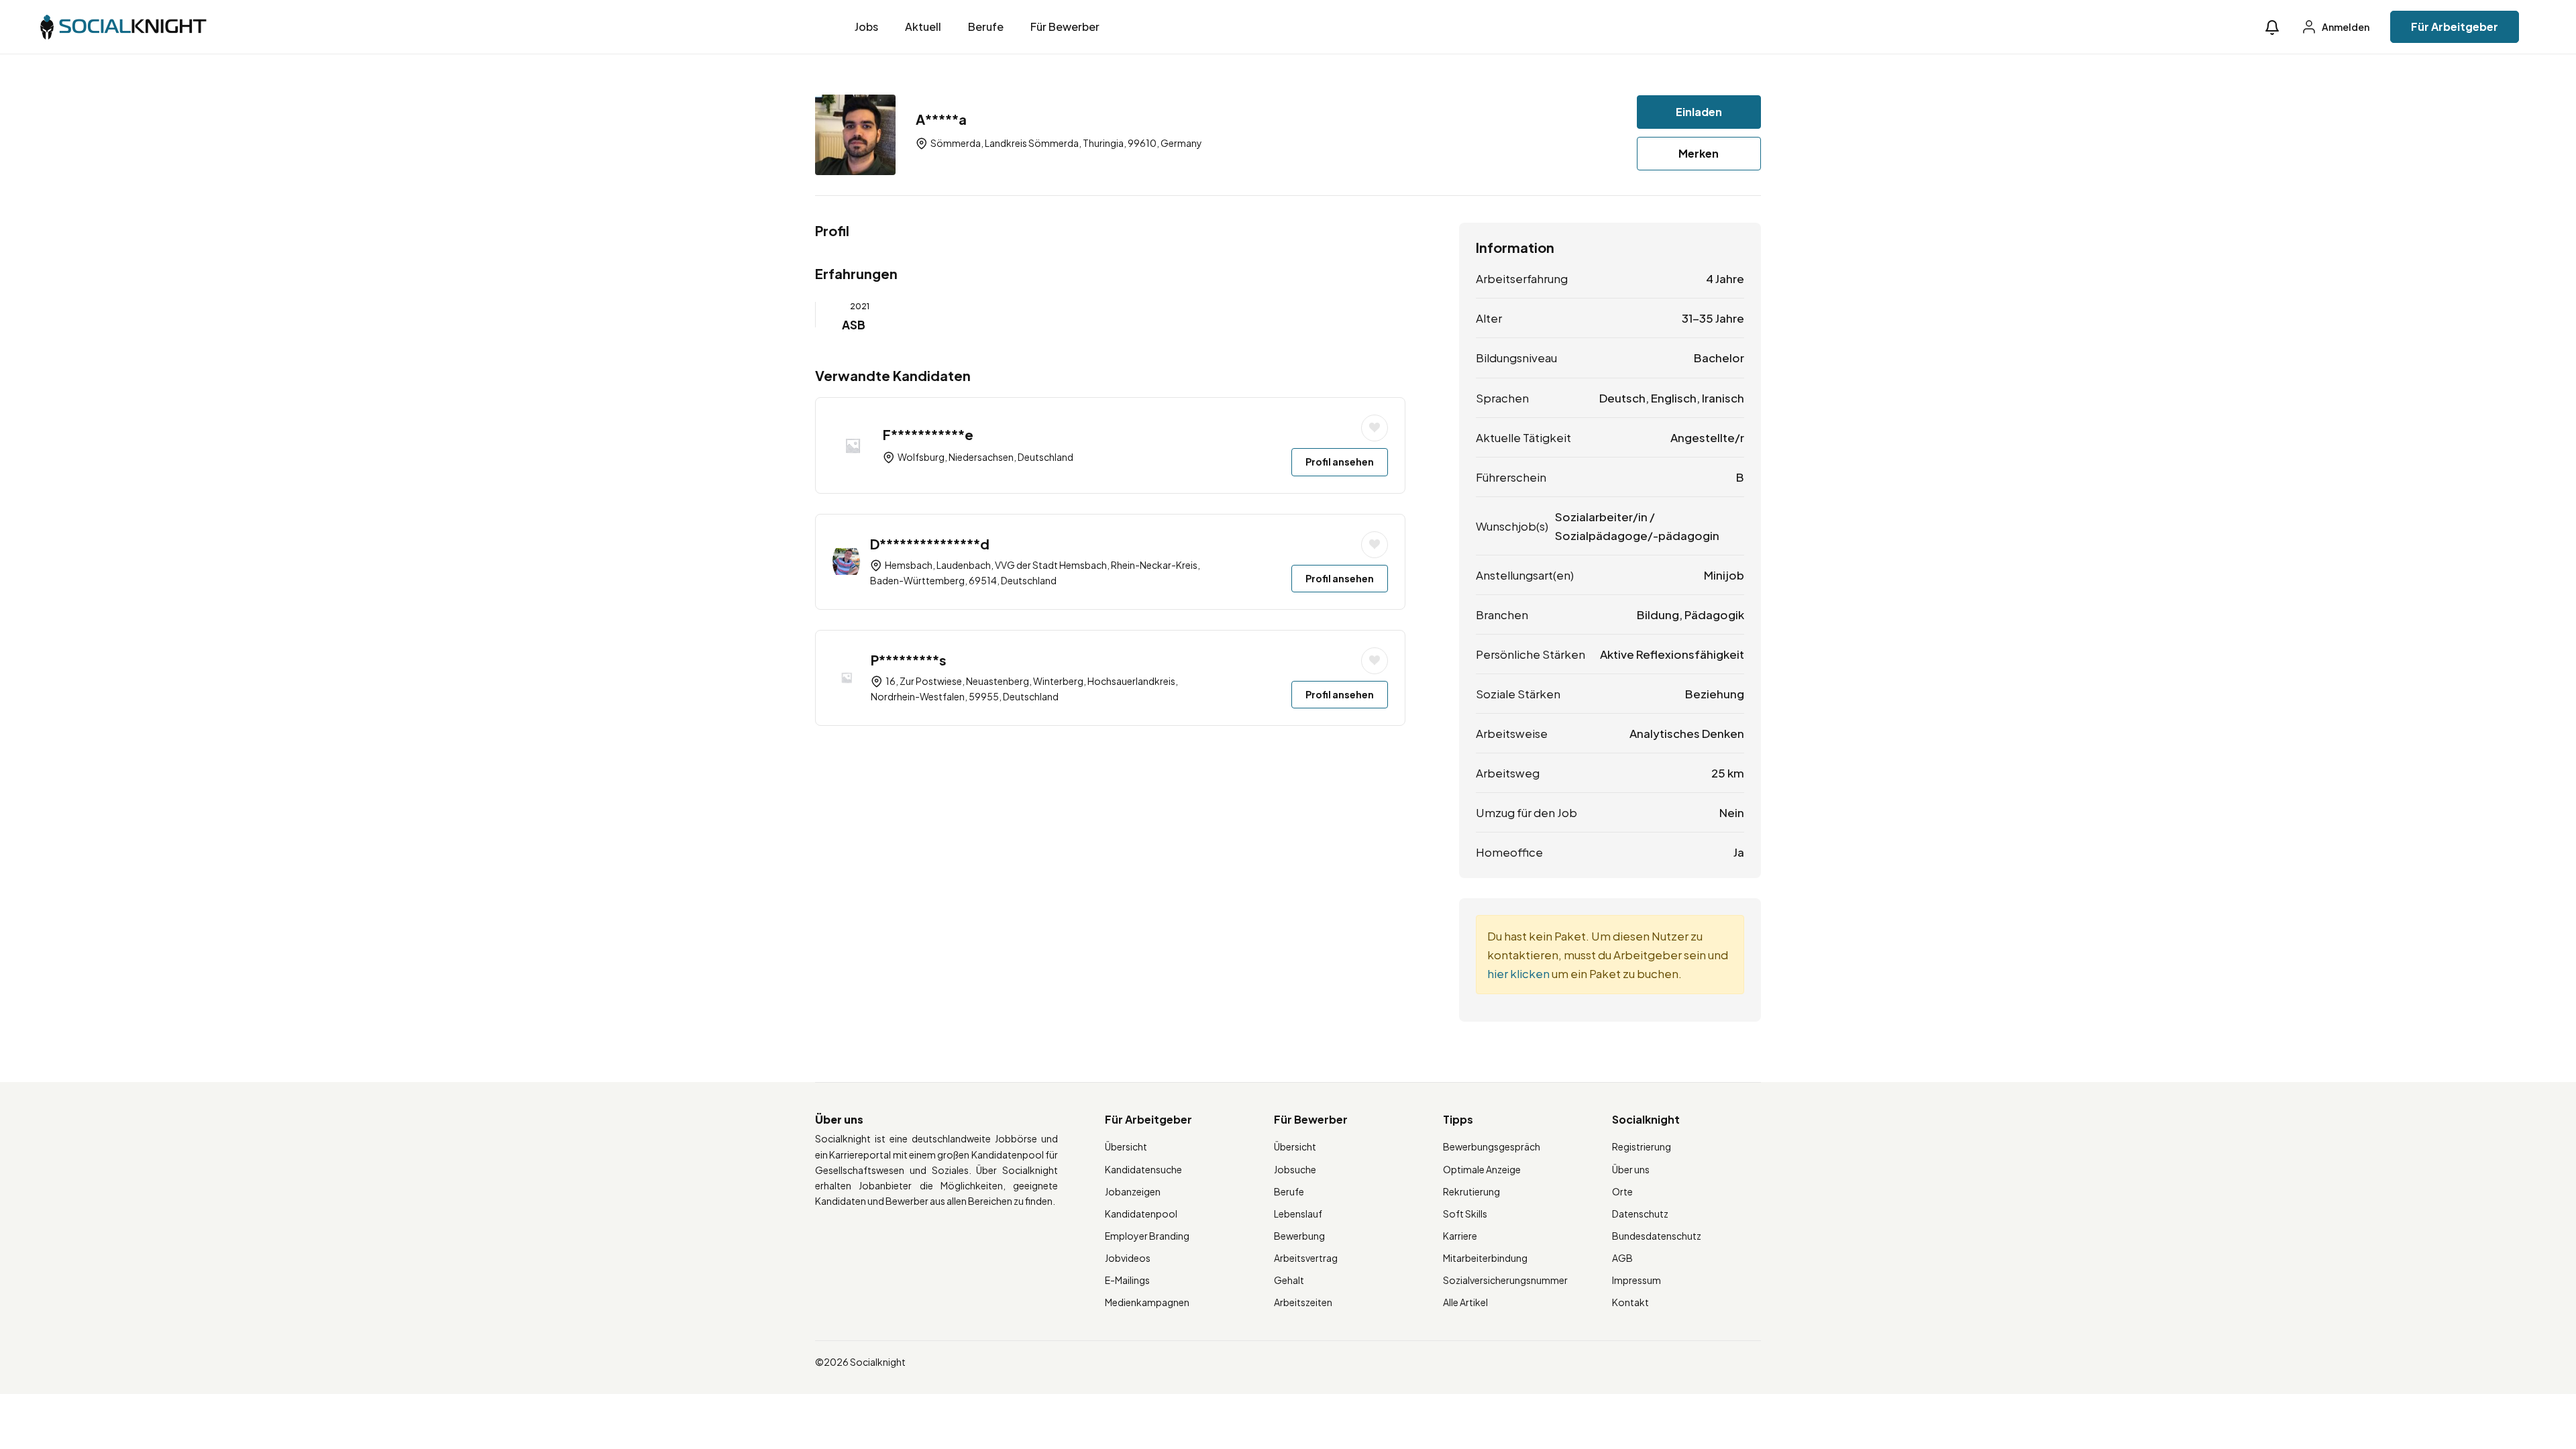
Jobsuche (1295, 1169)
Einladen (1699, 112)
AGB (1622, 1258)
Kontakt (1630, 1302)
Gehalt (1289, 1280)
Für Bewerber (1065, 26)
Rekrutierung (1471, 1191)
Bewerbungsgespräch (1492, 1146)
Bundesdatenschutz (1657, 1236)
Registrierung (1642, 1146)
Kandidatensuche (1143, 1169)
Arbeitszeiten (1303, 1302)
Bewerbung (1299, 1236)
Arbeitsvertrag (1306, 1258)
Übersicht (1126, 1146)
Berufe (986, 26)
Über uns (1631, 1169)
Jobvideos (1128, 1258)
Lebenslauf (1298, 1214)
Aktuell (923, 26)
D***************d (930, 544)
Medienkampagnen (1147, 1302)
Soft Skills (1465, 1214)
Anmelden (2345, 27)
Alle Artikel (1465, 1302)
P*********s (909, 660)
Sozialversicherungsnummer (1505, 1280)
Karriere (1460, 1236)
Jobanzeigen (1133, 1191)
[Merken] (1375, 428)
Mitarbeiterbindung (1485, 1258)
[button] (2272, 27)
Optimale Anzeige (1482, 1169)
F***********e (928, 434)
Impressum (1636, 1280)
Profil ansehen (1340, 462)
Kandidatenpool (1141, 1214)
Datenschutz (1640, 1214)
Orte (1622, 1191)
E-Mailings (1127, 1280)
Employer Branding (1147, 1236)
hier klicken (1518, 973)
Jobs (866, 26)
